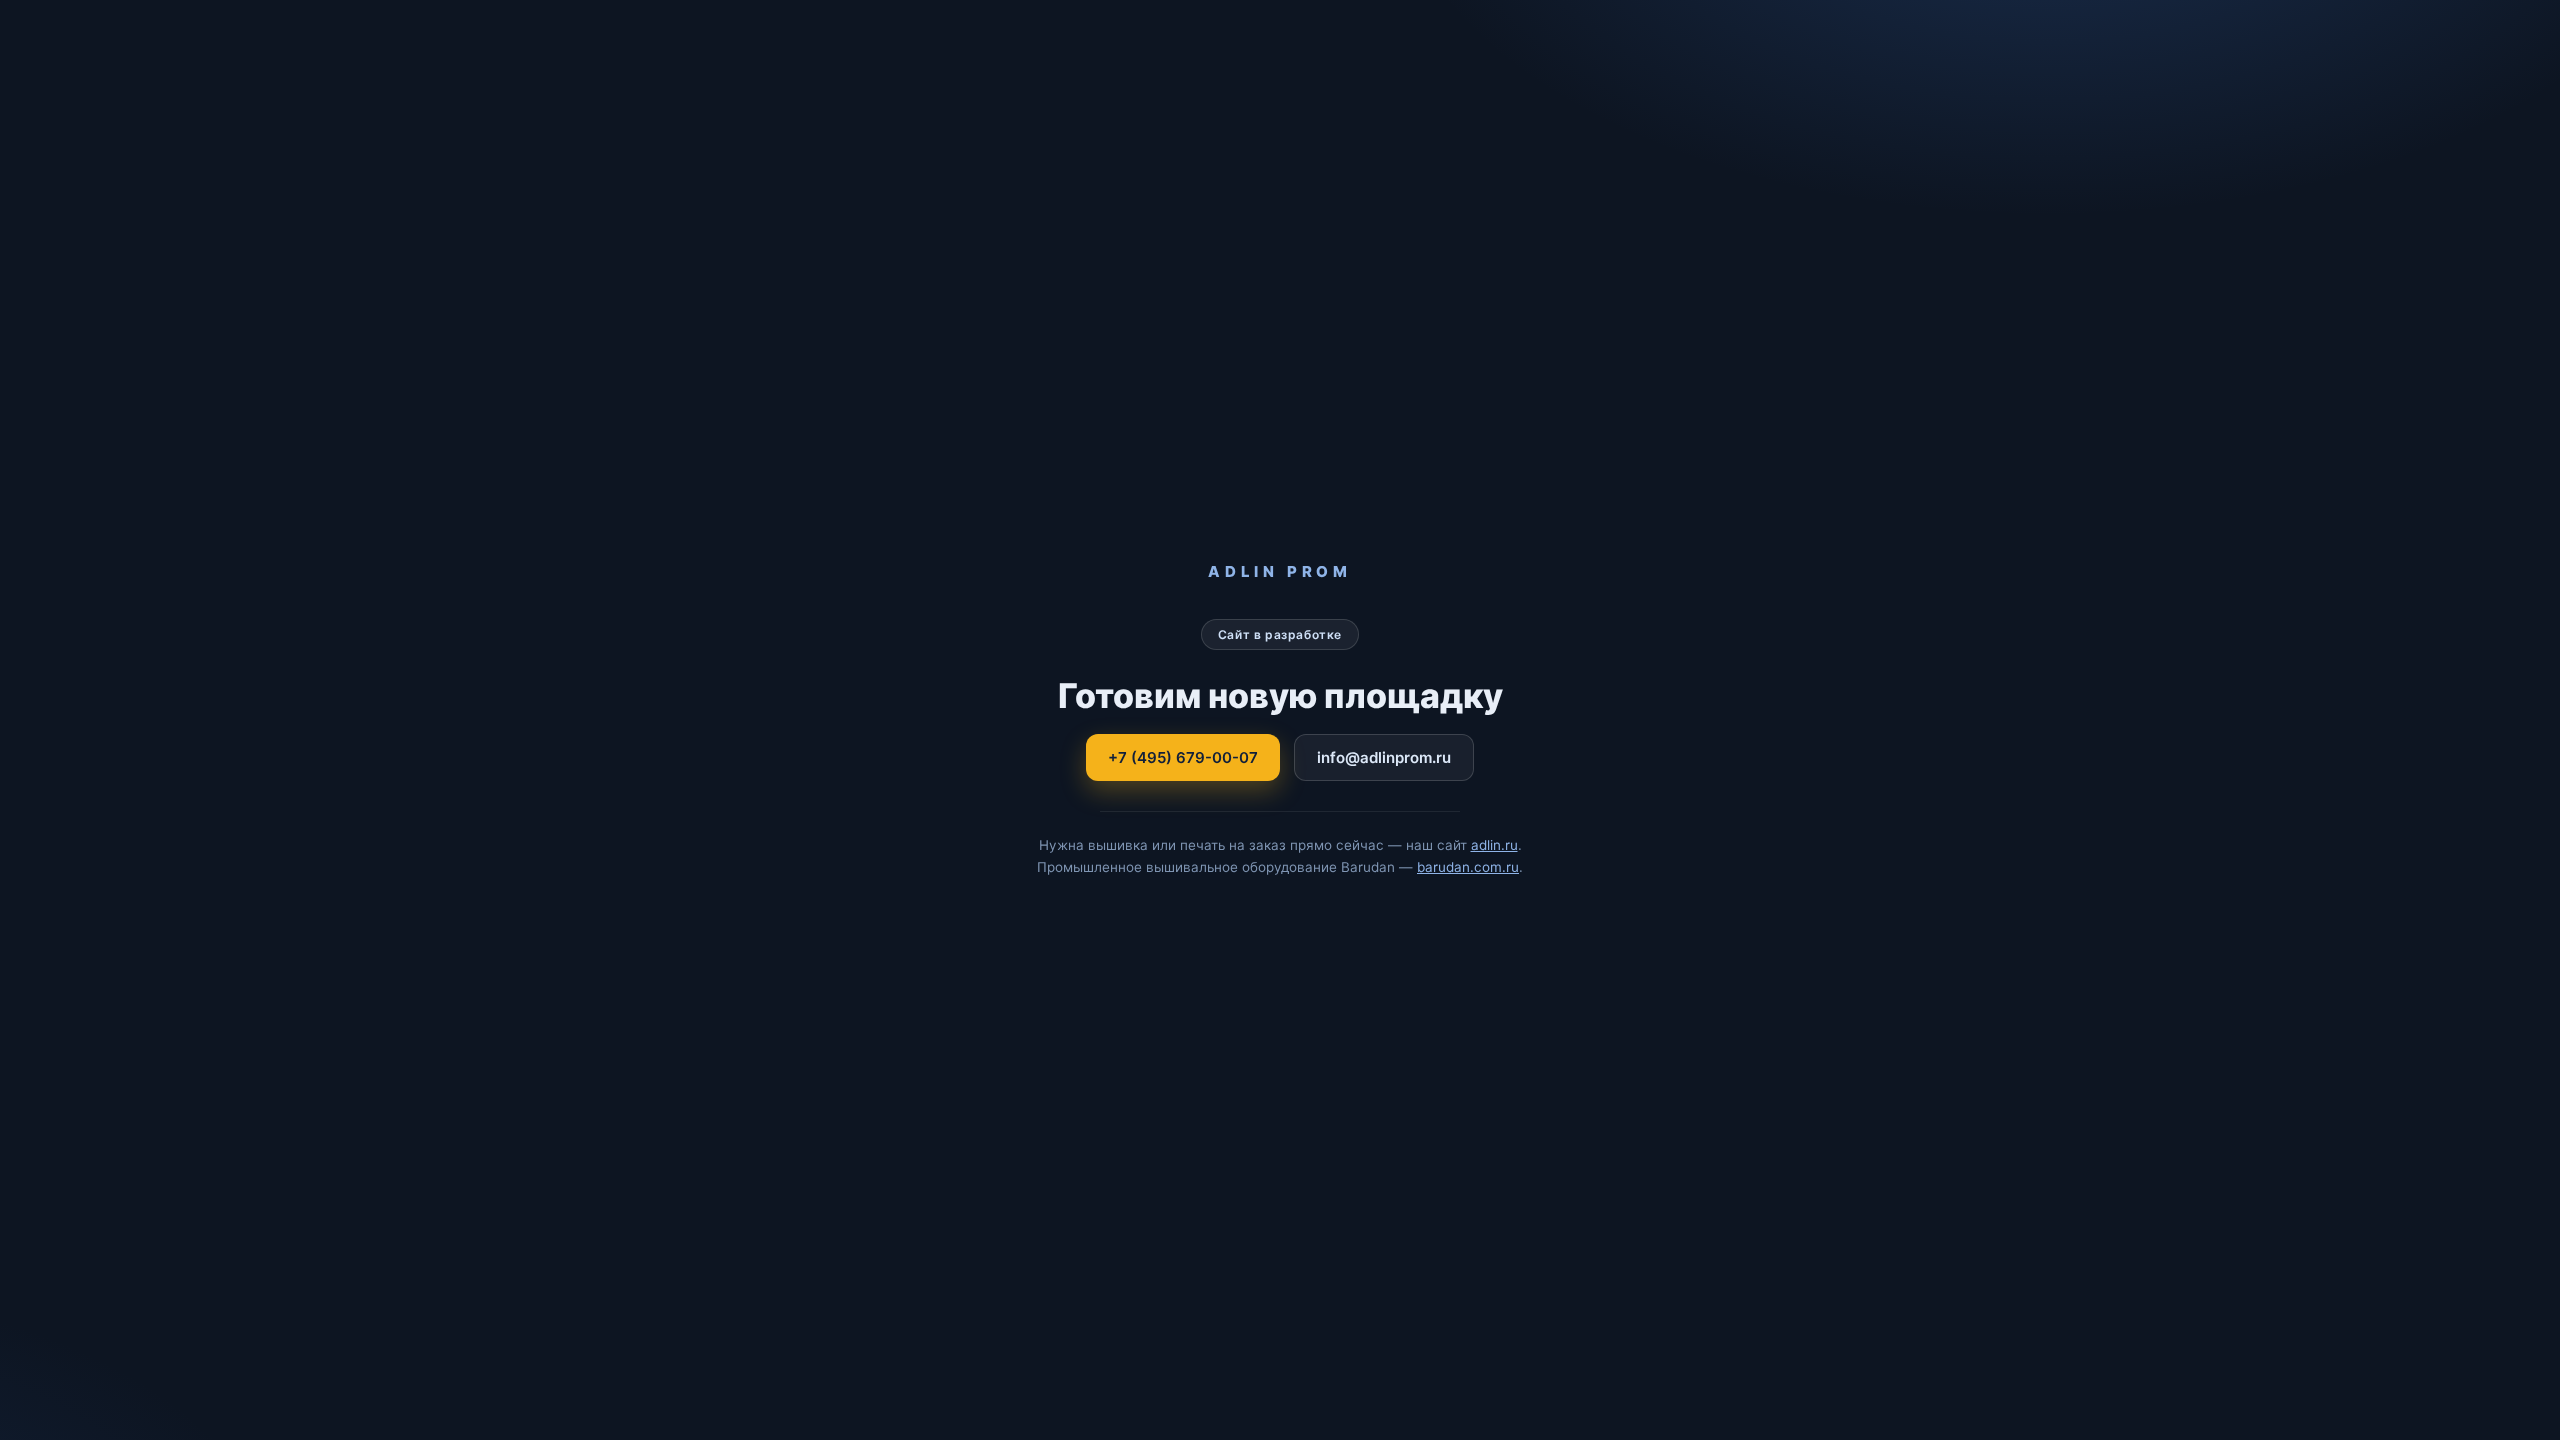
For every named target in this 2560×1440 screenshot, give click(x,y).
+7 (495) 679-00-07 (1183, 757)
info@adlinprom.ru (1384, 757)
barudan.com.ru (1468, 867)
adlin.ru (1494, 845)
